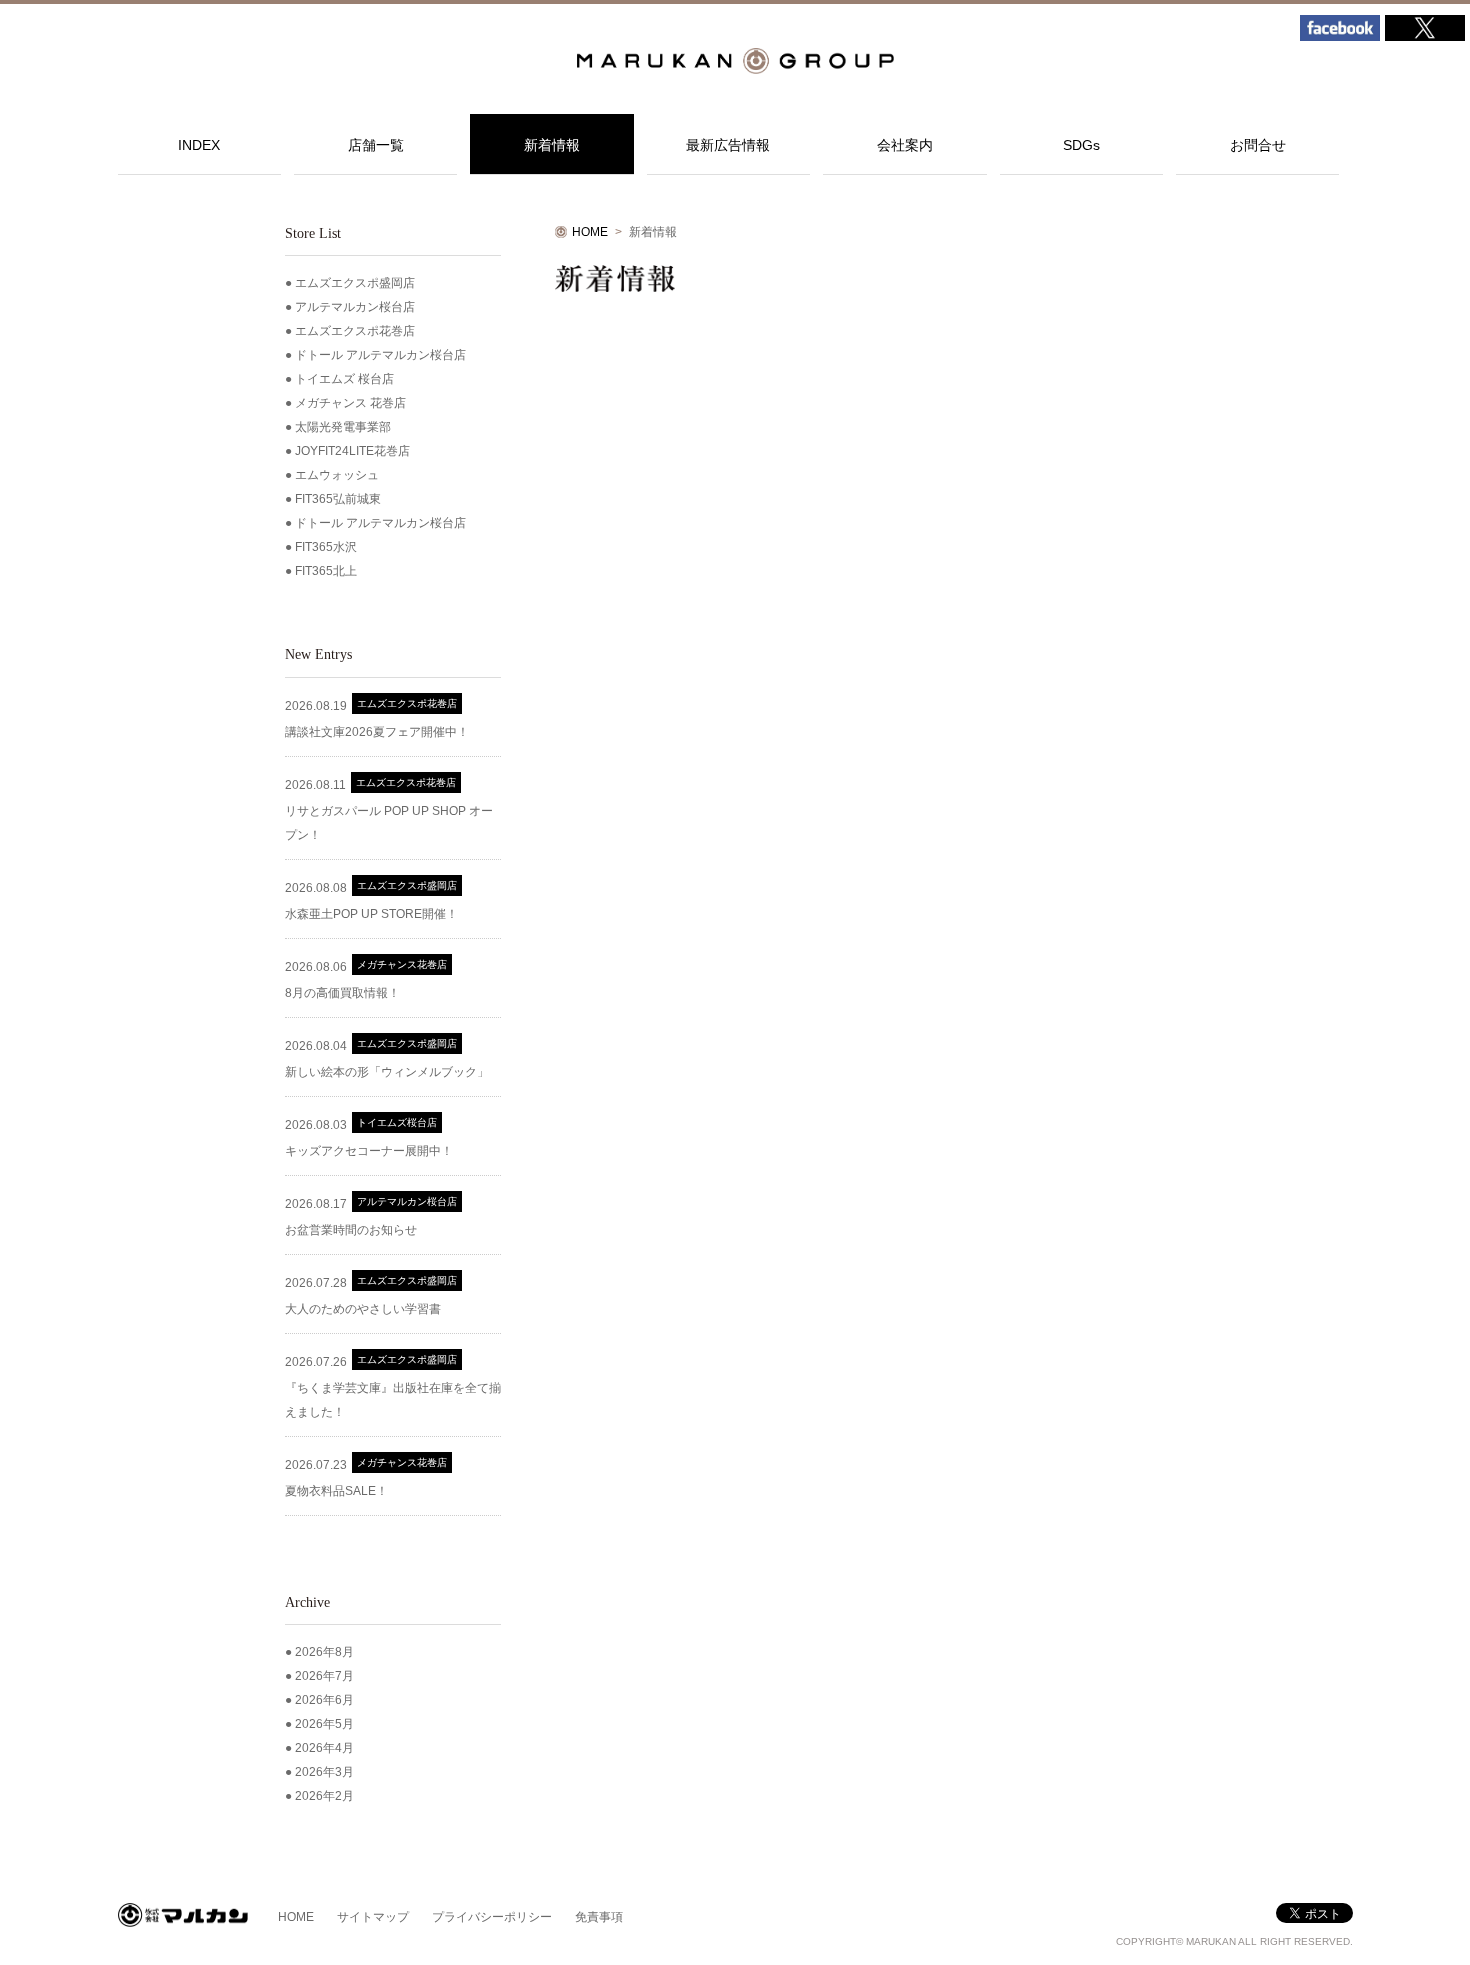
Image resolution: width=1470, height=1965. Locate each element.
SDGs (1081, 145)
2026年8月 (324, 1652)
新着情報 (552, 145)
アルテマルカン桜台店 (355, 307)
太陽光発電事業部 (343, 427)
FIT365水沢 (326, 547)
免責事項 (599, 1917)
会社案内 (905, 145)
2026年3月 (324, 1772)
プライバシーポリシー (492, 1917)
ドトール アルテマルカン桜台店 (380, 355)
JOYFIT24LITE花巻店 (352, 451)
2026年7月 (324, 1676)
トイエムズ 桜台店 (344, 379)
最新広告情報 (728, 145)
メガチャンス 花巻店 (350, 403)
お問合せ (1258, 145)
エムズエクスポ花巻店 (355, 331)
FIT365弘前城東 (338, 499)
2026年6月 (324, 1700)
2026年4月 (324, 1748)
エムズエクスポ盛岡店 (355, 283)
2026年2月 (324, 1796)
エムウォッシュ (337, 475)
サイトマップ (373, 1917)
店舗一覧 (376, 145)
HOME (590, 232)
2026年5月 (324, 1724)
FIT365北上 (326, 571)
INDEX (199, 145)
